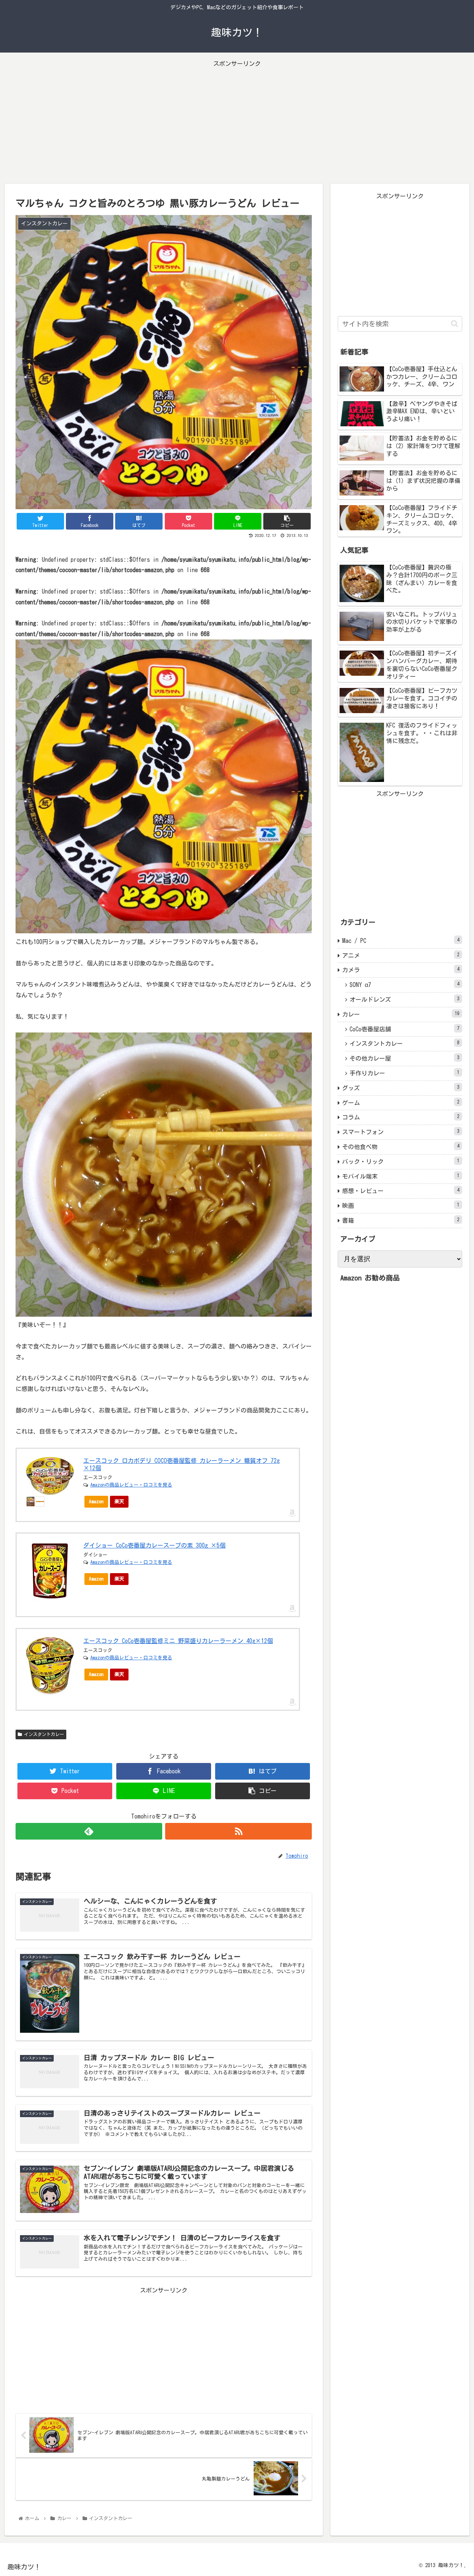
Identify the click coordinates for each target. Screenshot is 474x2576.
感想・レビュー (401, 1191)
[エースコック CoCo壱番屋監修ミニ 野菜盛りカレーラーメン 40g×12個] (50, 1666)
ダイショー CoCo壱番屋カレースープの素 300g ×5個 (154, 1545)
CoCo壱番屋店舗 (404, 1029)
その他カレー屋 (404, 1058)
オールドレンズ (404, 999)
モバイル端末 (401, 1176)
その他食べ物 (401, 1147)
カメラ (401, 970)
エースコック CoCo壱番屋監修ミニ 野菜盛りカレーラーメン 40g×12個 (178, 1641)
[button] (455, 324)
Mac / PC (401, 941)
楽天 (119, 1502)
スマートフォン (401, 1132)
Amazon (96, 1502)
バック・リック (401, 1161)
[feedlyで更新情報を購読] (89, 1831)
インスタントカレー (43, 1734)
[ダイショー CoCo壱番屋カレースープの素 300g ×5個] (50, 1571)
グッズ (401, 1088)
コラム (401, 1117)
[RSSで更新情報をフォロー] (238, 1831)
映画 (401, 1205)
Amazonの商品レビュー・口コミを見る (131, 1485)
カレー (401, 1014)
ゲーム (401, 1103)
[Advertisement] (237, 121)
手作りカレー (404, 1073)
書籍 (401, 1220)
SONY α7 (404, 985)
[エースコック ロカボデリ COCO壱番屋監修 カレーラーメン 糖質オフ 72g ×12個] (50, 1476)
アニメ (401, 955)
